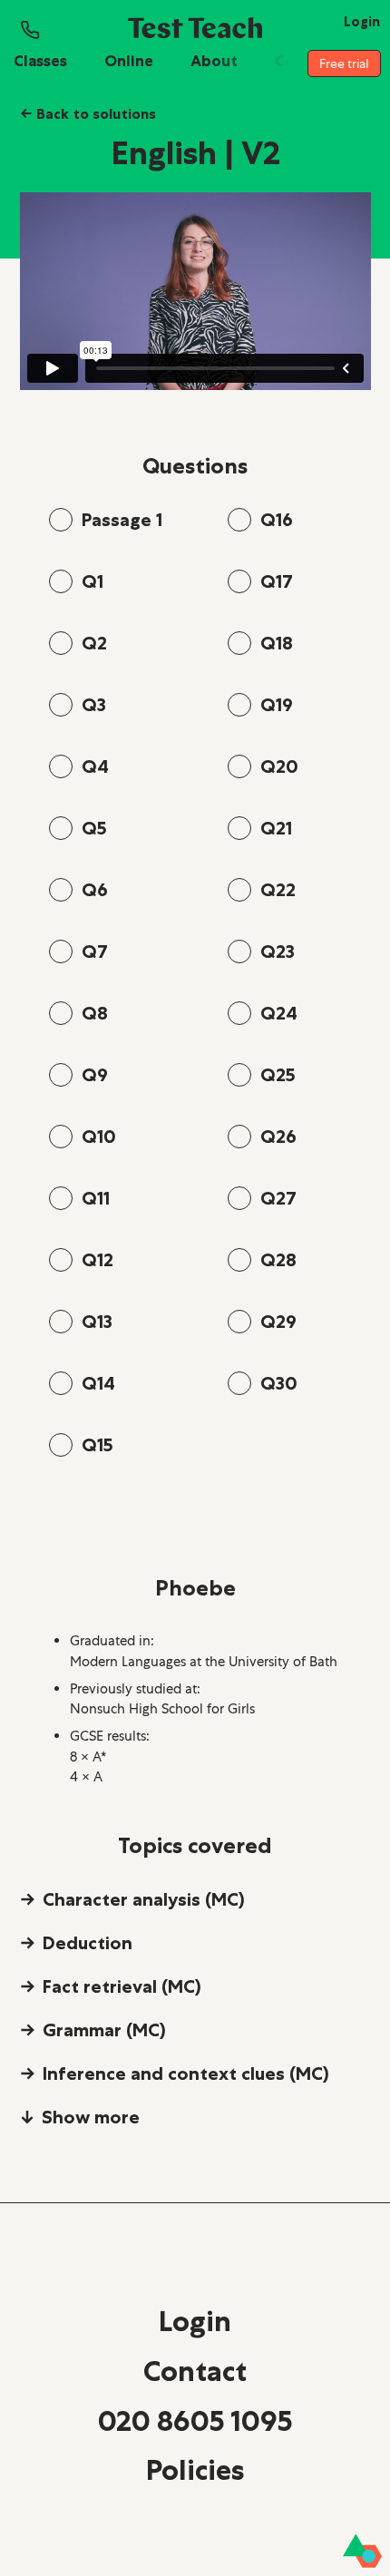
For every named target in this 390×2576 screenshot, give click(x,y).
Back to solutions (88, 113)
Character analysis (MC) (144, 1899)
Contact (195, 2371)
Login (195, 2321)
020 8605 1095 (195, 2421)
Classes (40, 61)
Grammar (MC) (104, 2030)
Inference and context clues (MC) (186, 2073)
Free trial (344, 63)
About (214, 61)
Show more (91, 2117)
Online (129, 61)
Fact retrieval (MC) (122, 1986)
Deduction (88, 1943)
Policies (195, 2470)
